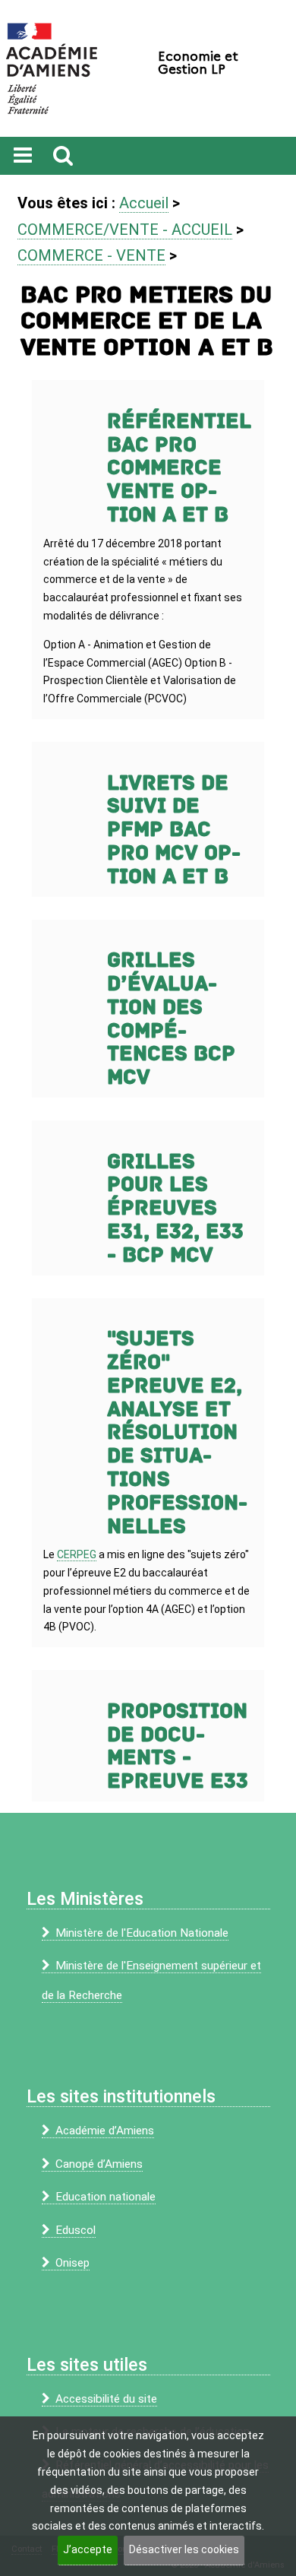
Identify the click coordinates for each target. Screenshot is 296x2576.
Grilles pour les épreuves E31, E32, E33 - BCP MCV (175, 1209)
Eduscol (76, 2230)
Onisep (72, 2263)
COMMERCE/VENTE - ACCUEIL (125, 230)
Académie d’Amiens (105, 2131)
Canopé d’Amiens (99, 2164)
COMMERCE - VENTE (91, 255)
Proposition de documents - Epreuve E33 (178, 1746)
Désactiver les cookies (184, 2549)
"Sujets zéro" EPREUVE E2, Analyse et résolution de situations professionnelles (177, 1432)
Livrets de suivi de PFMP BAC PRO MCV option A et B (174, 830)
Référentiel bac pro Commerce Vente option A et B (179, 468)
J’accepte (88, 2549)
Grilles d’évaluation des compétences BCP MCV (171, 1019)
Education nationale (105, 2197)
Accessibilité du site (106, 2399)
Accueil (144, 203)
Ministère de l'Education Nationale (142, 1933)
